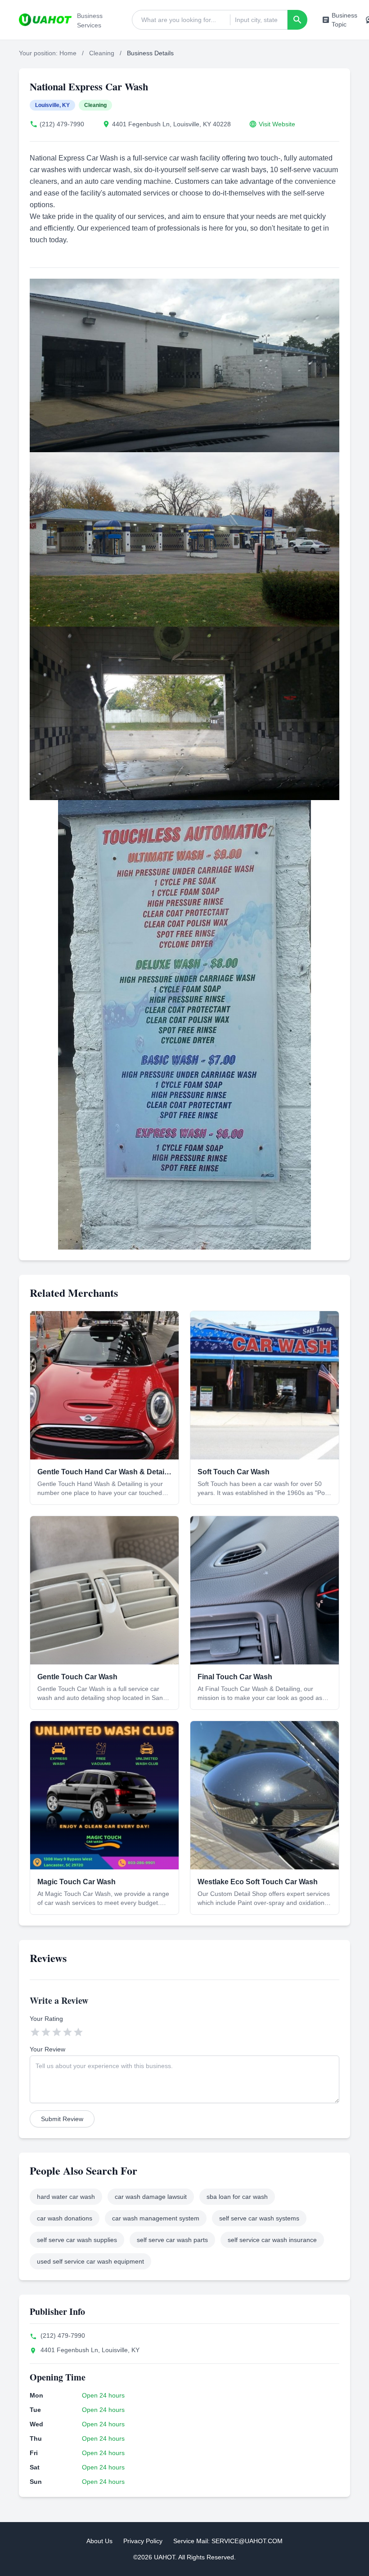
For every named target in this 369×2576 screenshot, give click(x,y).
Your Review (47, 2049)
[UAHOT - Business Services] (45, 20)
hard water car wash (66, 2197)
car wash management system (156, 2218)
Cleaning (102, 53)
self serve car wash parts (172, 2240)
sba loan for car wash (237, 2197)
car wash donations (65, 2218)
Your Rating (46, 2019)
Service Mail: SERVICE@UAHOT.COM (228, 2541)
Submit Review (62, 2119)
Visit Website (277, 124)
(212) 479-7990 (62, 124)
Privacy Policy (143, 2541)
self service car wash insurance (272, 2240)
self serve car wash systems (259, 2218)
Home (68, 53)
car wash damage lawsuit (151, 2197)
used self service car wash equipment (90, 2261)
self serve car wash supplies (77, 2240)
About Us (99, 2541)
